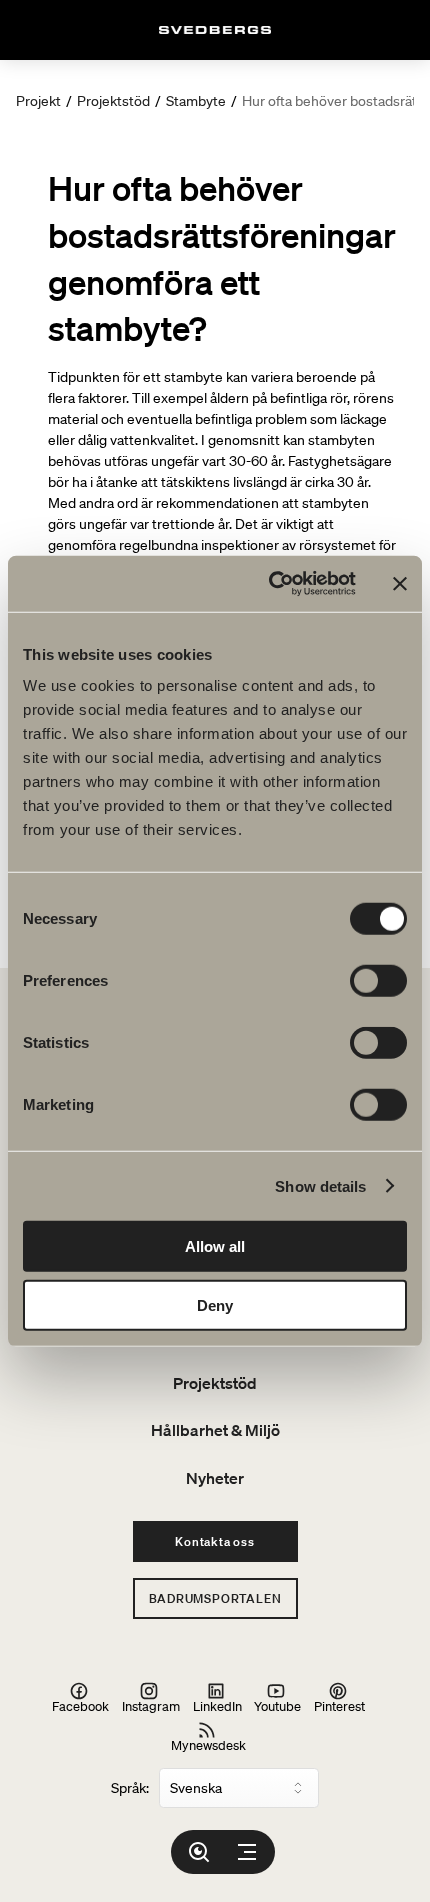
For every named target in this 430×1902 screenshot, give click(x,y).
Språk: (130, 1788)
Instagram (151, 1705)
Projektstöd (113, 101)
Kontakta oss (215, 1541)
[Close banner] (400, 584)
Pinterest (339, 1705)
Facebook (80, 1705)
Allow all (215, 1246)
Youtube (277, 1705)
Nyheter (215, 1478)
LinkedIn (217, 1705)
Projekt (38, 101)
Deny (215, 1304)
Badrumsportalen (215, 1598)
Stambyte (196, 101)
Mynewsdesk (208, 1744)
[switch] (378, 981)
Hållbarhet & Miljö (215, 1430)
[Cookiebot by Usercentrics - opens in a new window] (270, 584)
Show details (320, 1185)
